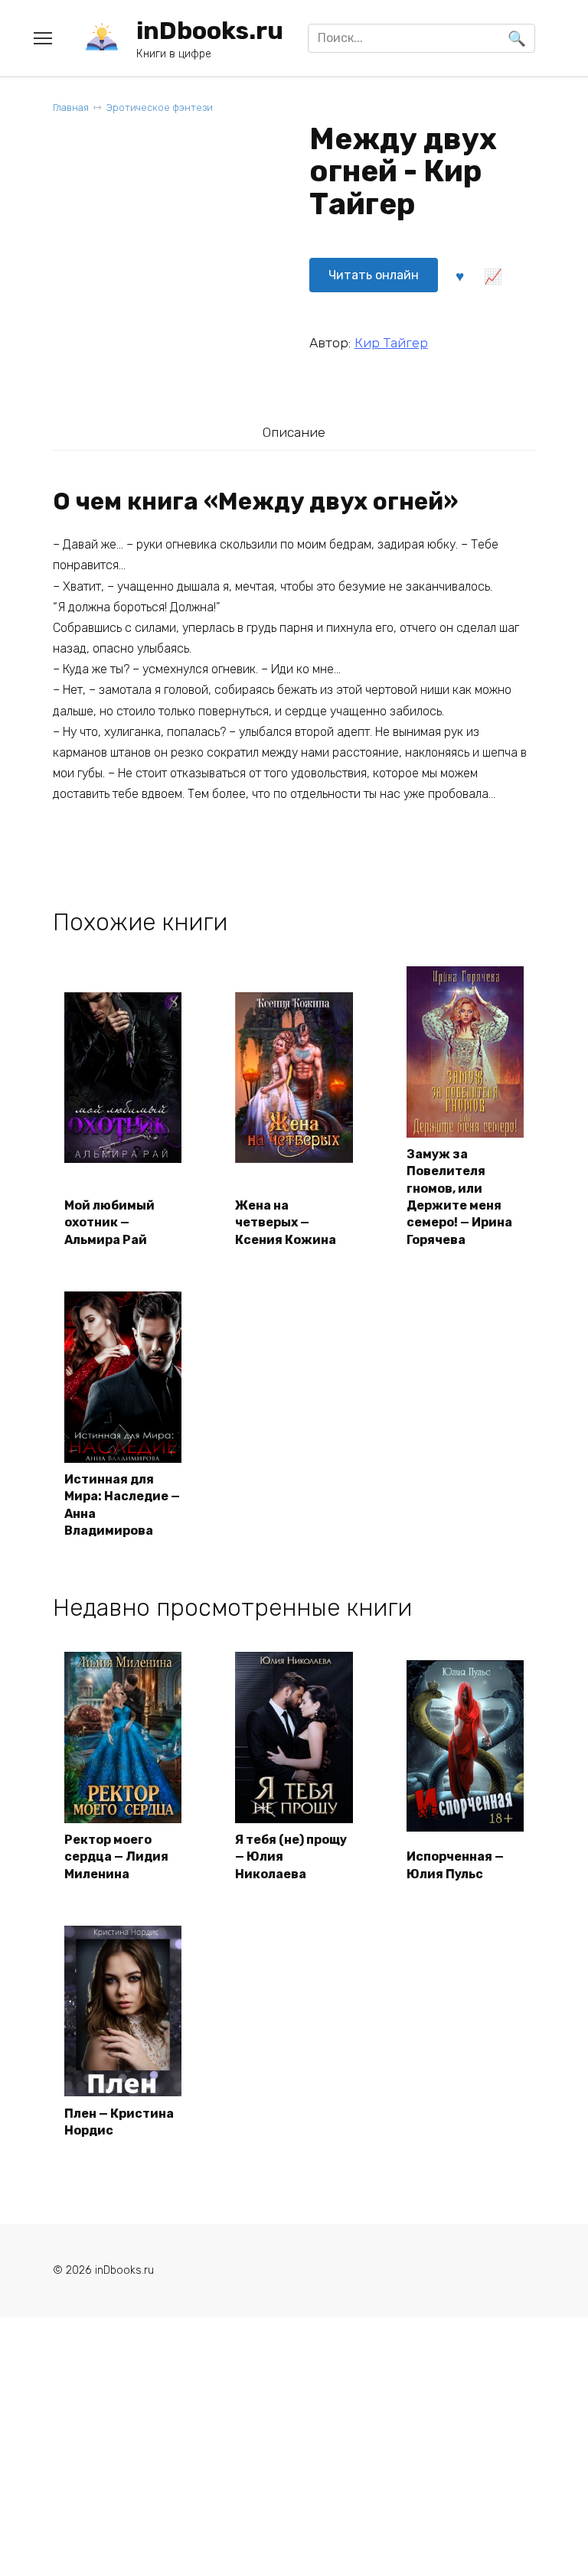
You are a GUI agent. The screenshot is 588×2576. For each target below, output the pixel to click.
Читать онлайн (374, 275)
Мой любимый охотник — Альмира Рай (109, 1223)
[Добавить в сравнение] (493, 275)
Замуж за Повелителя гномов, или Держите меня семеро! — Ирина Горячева (459, 1197)
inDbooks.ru (210, 31)
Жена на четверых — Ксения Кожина (286, 1223)
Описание (294, 432)
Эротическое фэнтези (160, 107)
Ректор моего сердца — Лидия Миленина (116, 1857)
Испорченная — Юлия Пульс (455, 1865)
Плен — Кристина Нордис (119, 2122)
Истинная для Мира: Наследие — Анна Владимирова (122, 1505)
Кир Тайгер (391, 343)
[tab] (294, 433)
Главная (71, 107)
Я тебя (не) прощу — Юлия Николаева (291, 1857)
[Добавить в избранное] (460, 275)
